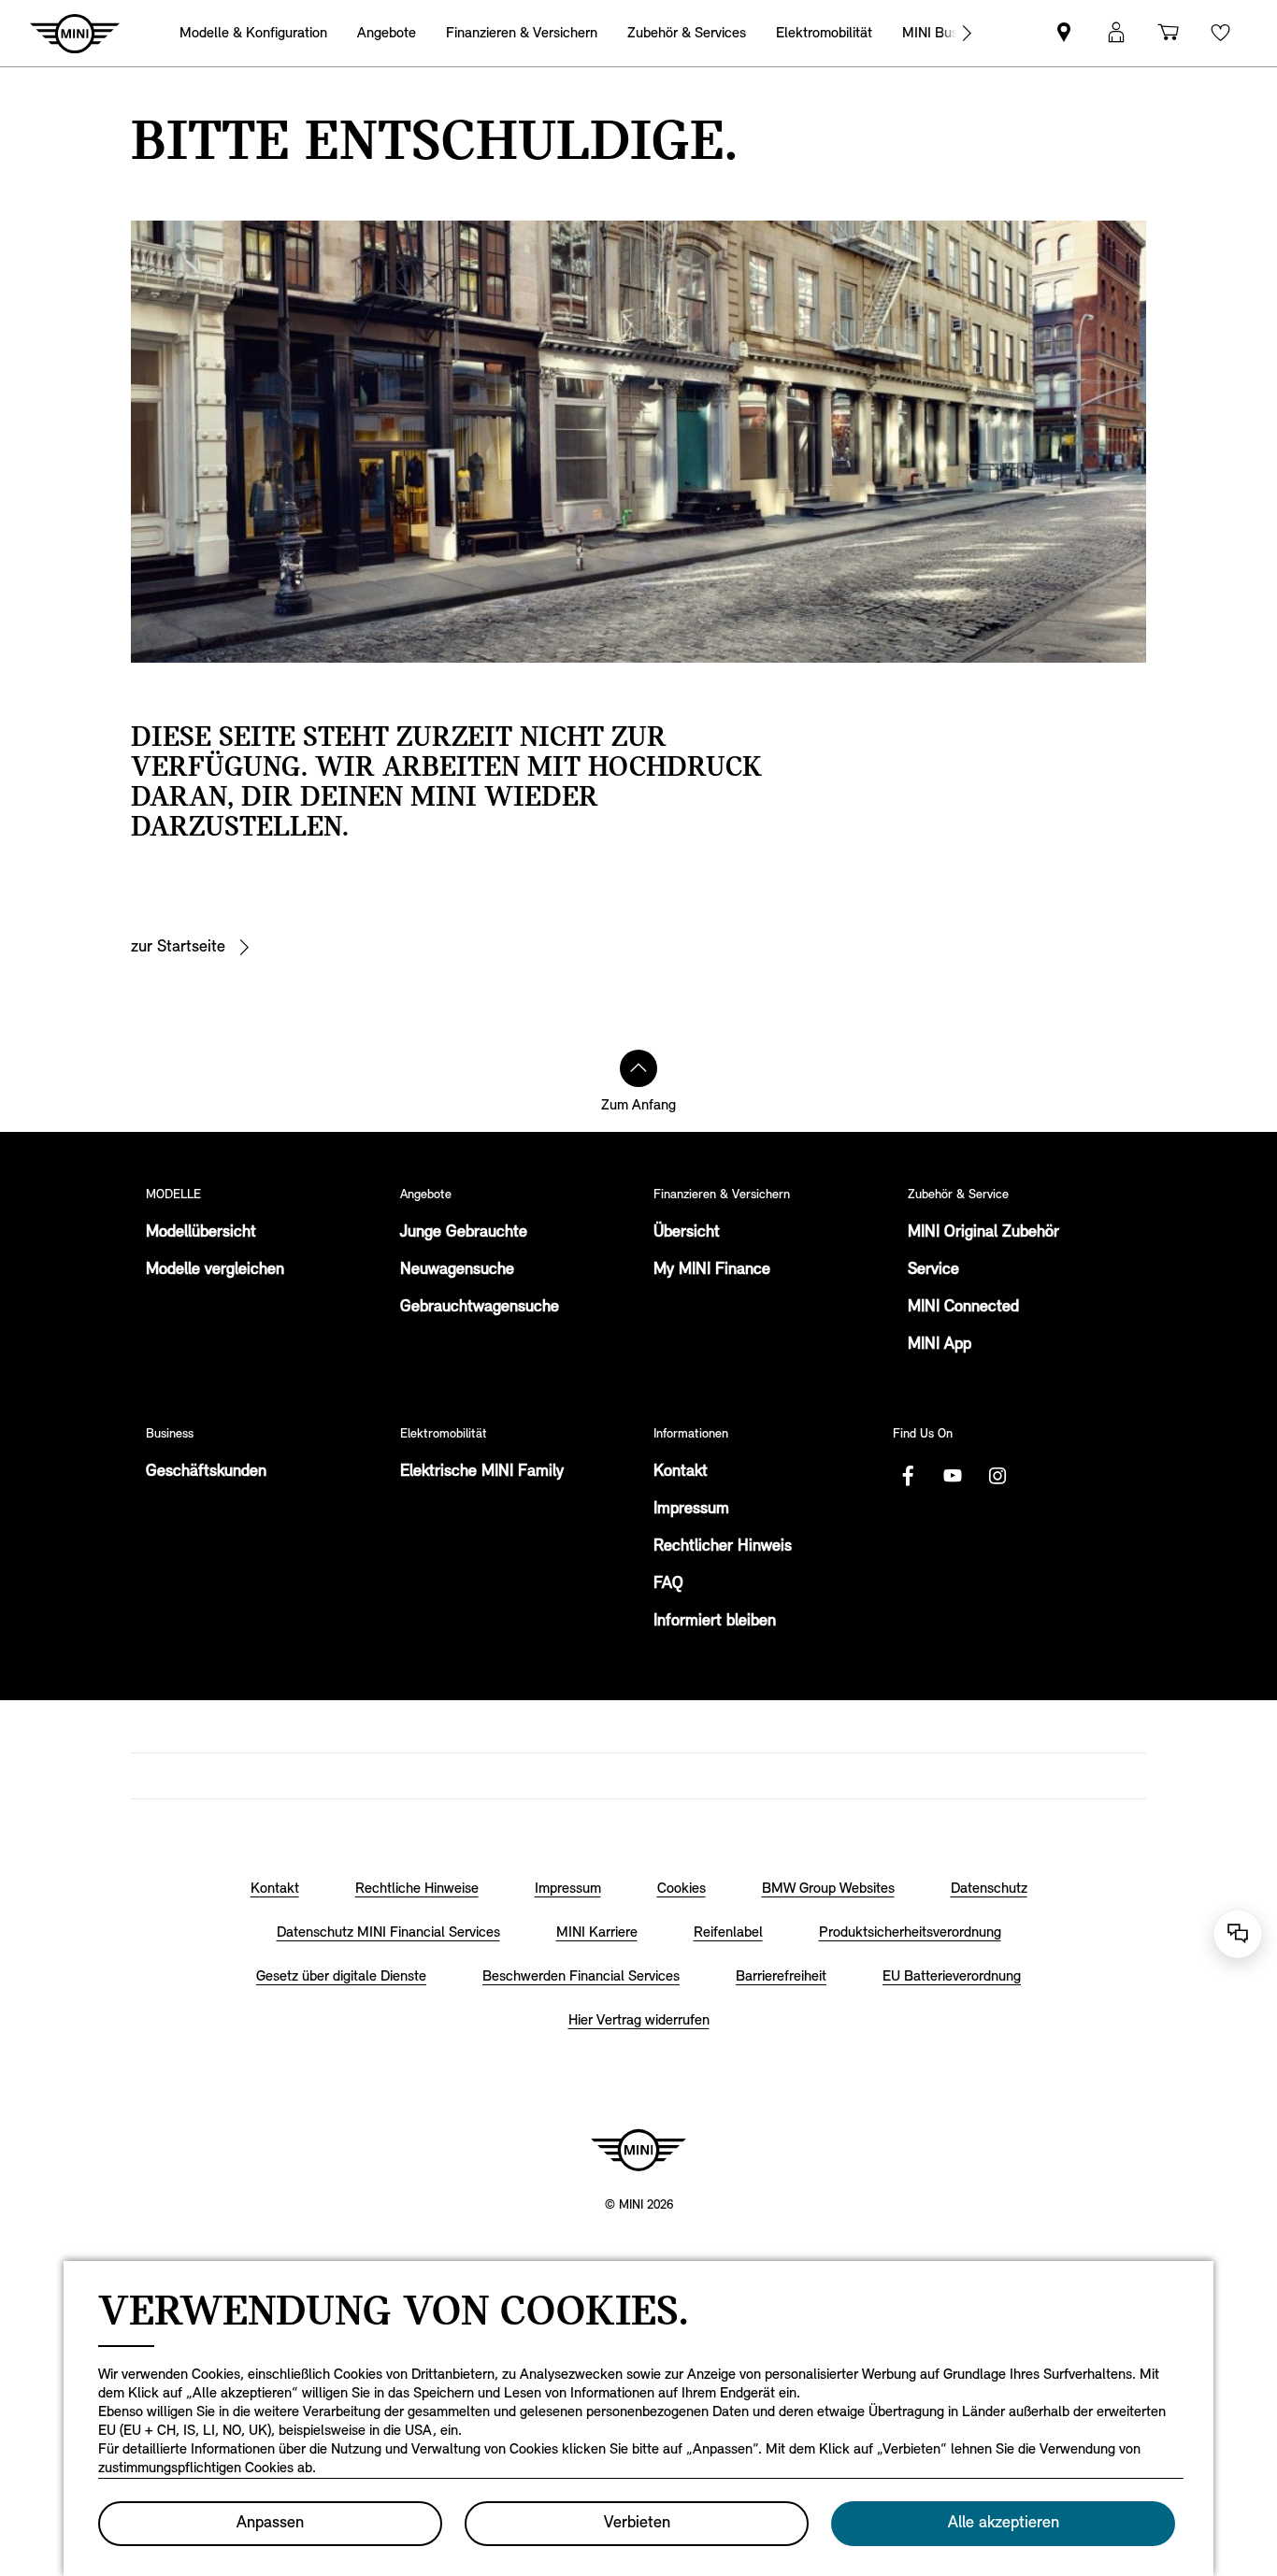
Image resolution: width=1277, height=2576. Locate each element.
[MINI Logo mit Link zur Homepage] (638, 2150)
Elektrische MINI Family (482, 1472)
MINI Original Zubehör (983, 1233)
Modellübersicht (201, 1233)
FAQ (668, 1584)
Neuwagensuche (457, 1270)
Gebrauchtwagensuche (480, 1308)
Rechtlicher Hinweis (723, 1547)
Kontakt (681, 1472)
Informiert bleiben (715, 1622)
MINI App (940, 1345)
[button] (1116, 33)
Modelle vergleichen (215, 1270)
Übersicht (687, 1233)
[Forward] (967, 33)
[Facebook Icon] (908, 1476)
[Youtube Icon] (953, 1476)
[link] (1064, 33)
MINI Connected (963, 1308)
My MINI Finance (712, 1270)
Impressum (691, 1510)
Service (933, 1270)
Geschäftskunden (206, 1472)
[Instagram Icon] (997, 1476)
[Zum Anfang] (638, 1068)
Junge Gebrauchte (464, 1233)
